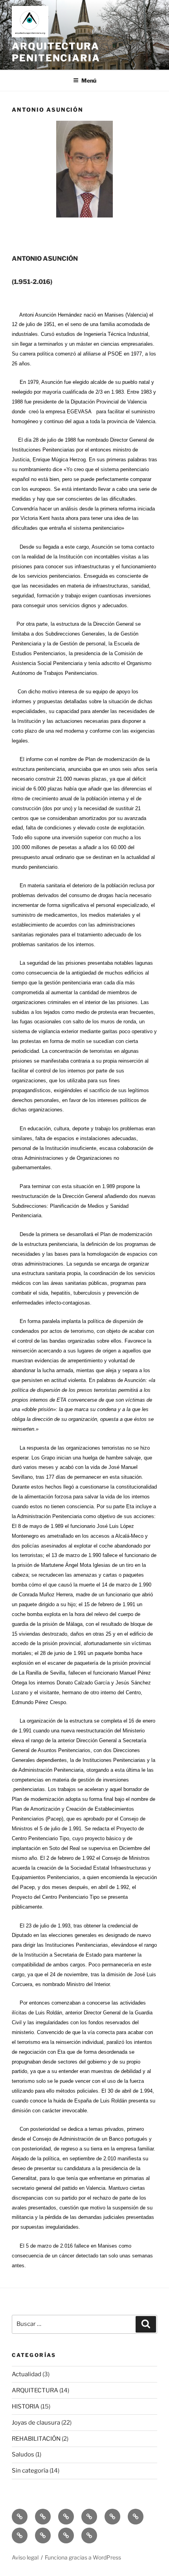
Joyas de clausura (36, 2423)
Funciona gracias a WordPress (83, 2557)
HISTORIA (26, 2406)
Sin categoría (30, 2471)
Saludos (23, 2454)
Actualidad (27, 2374)
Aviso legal (25, 2557)
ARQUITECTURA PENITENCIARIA (56, 52)
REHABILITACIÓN (36, 2439)
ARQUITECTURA (35, 2390)
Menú (89, 80)
